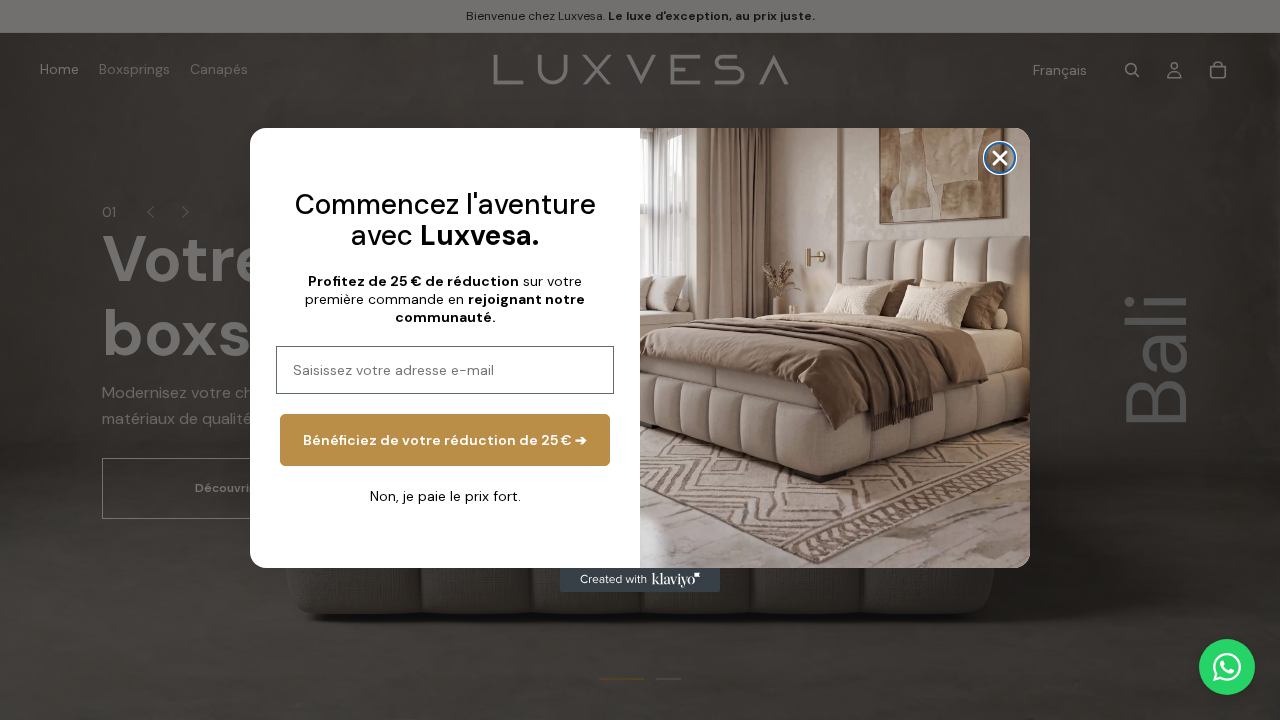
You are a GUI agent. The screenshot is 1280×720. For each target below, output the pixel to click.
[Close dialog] (1000, 158)
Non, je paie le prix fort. (445, 496)
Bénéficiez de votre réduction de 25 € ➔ (445, 440)
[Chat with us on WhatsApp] (1227, 667)
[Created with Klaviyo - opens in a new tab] (640, 580)
